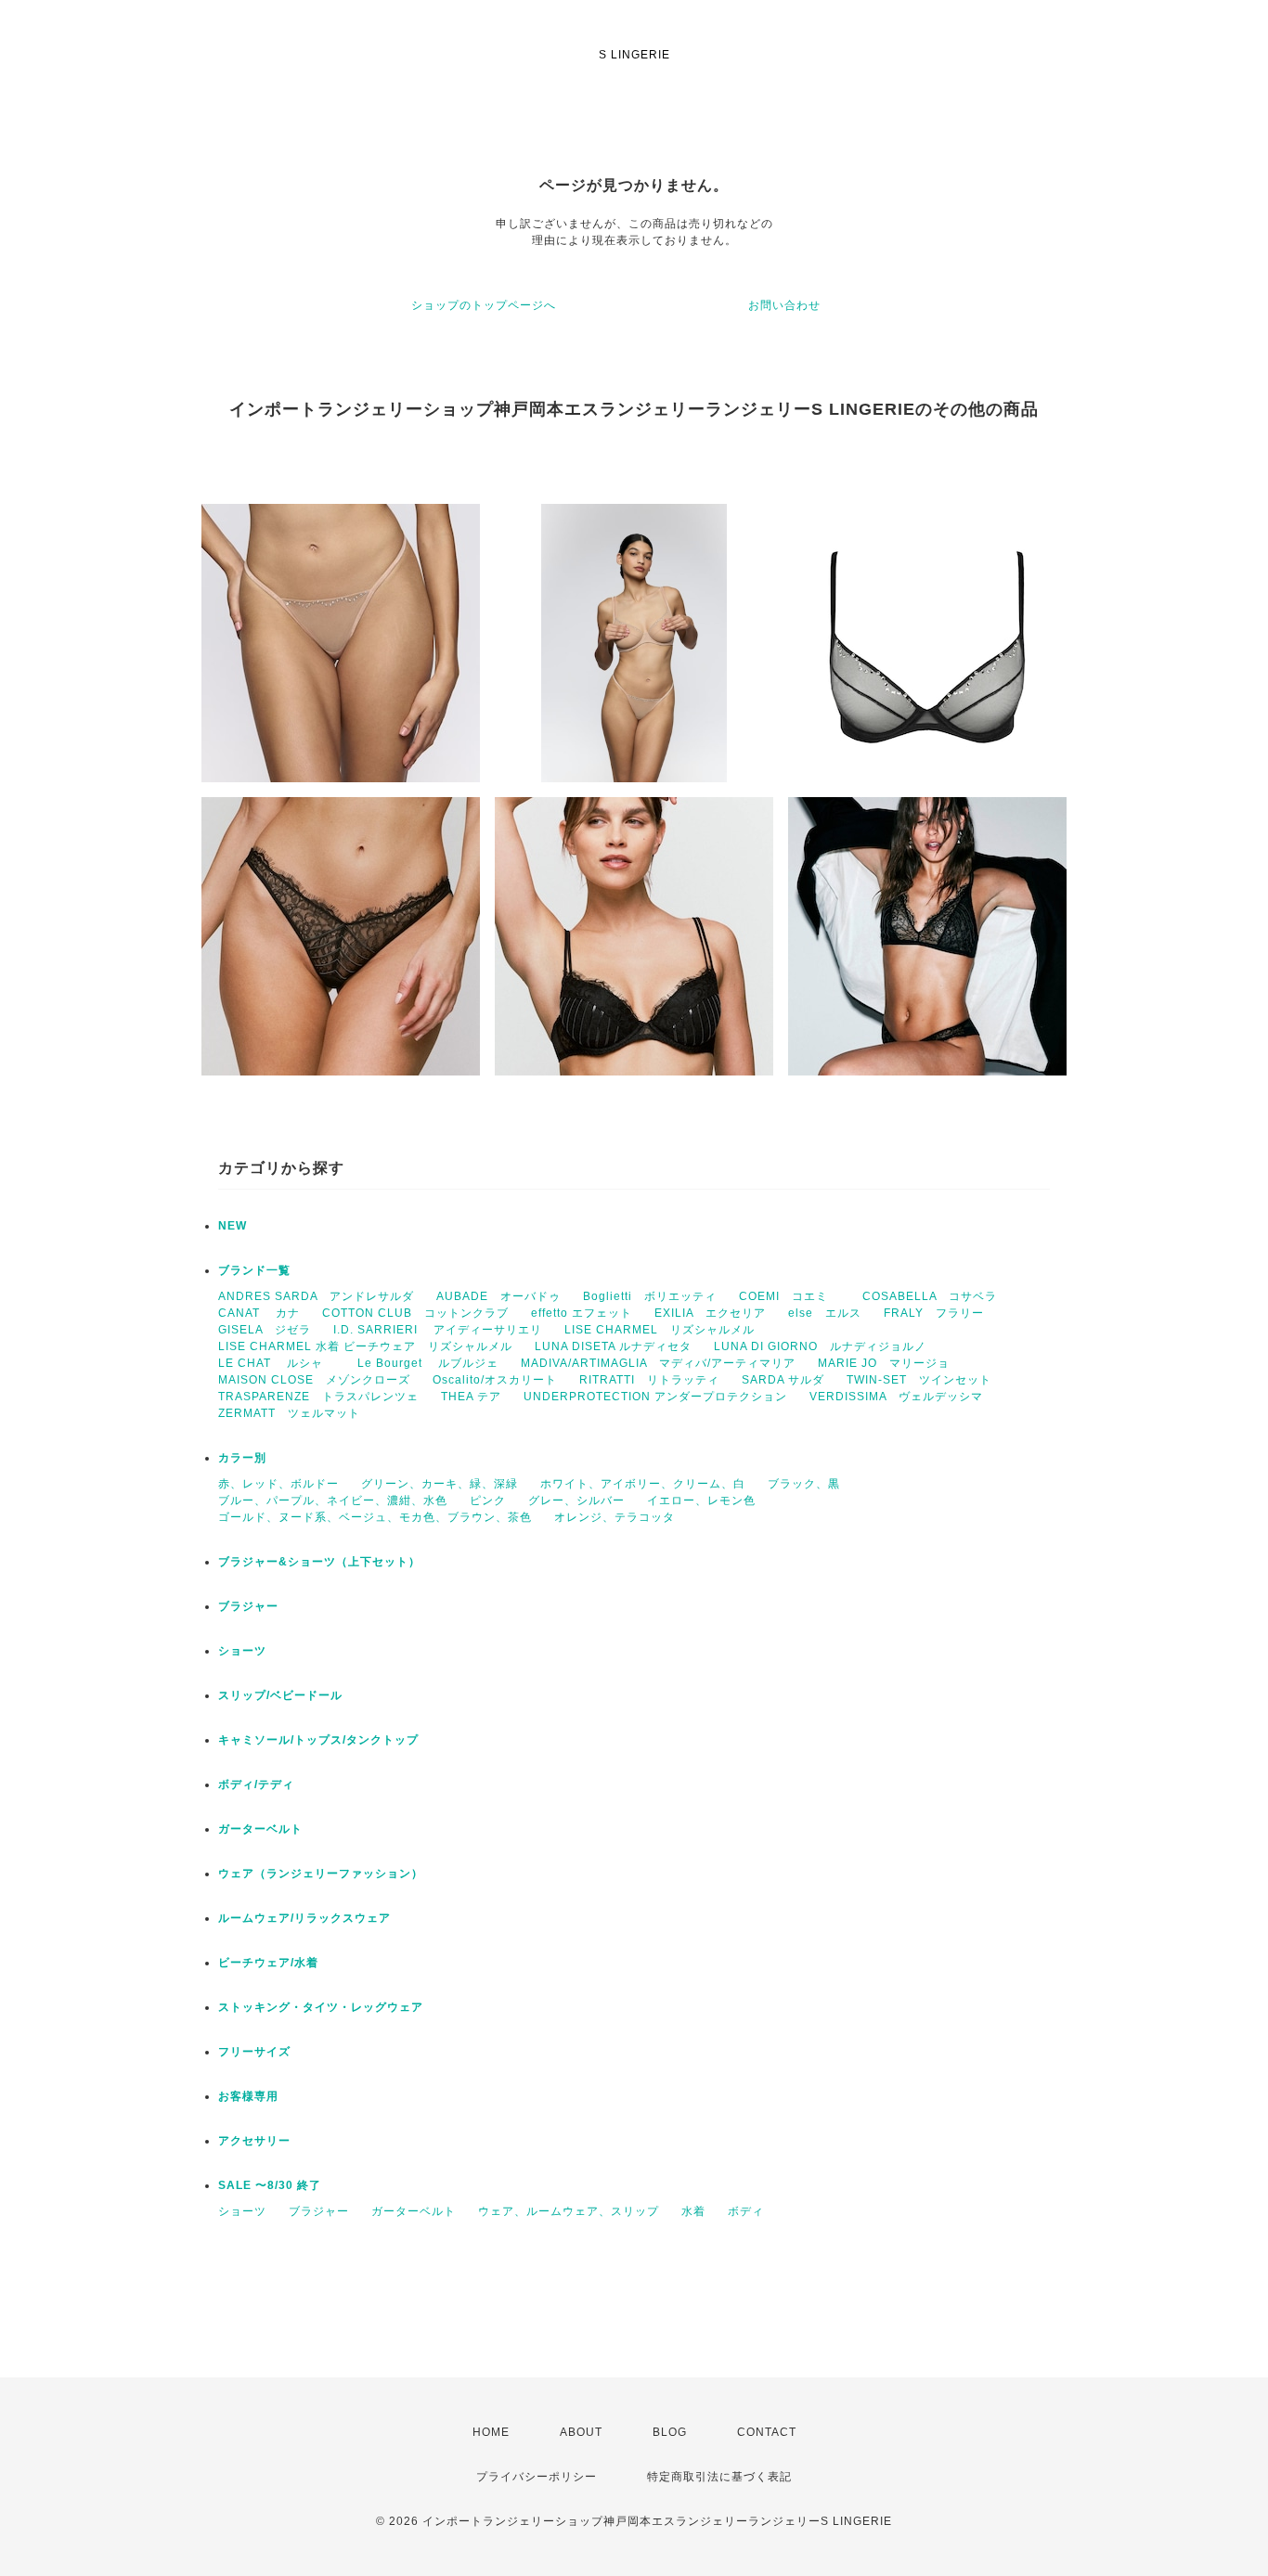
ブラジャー (248, 1606)
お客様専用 (248, 2096)
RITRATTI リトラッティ (649, 1380)
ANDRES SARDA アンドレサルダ (316, 1296)
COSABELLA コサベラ (930, 1296)
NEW (233, 1226)
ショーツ (242, 1651)
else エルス (825, 1313)
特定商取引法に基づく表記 (719, 2477)
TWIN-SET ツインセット (919, 1380)
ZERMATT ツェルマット (289, 1413)
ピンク (488, 1501)
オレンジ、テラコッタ (615, 1517)
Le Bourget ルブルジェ (428, 1363)
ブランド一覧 (254, 1270)
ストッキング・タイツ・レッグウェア (321, 2007)
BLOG (670, 2432)
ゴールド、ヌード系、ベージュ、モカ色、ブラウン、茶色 (375, 1517)
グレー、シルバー (576, 1501)
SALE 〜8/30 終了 (270, 2185)
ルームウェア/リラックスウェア (304, 1918)
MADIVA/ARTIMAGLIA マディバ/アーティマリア (658, 1363)
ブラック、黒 (804, 1484)
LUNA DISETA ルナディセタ (613, 1346)
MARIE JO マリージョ (884, 1363)
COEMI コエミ (789, 1296)
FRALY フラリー (934, 1313)
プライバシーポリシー (537, 2477)
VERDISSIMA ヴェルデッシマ (896, 1397)
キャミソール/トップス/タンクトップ (318, 1740)
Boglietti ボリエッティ (650, 1296)
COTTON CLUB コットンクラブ (415, 1313)
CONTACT (767, 2432)
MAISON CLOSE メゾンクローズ (314, 1380)
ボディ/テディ (256, 1784)
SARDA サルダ (783, 1380)
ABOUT (581, 2432)
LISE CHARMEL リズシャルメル (660, 1330)
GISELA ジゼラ (265, 1330)
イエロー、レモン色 (701, 1501)
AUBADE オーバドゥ (498, 1296)
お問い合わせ (784, 305)
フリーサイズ (254, 2052)
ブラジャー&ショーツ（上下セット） (319, 1562)
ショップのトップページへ (484, 305)
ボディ (746, 2211)
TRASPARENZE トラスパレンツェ (318, 1397)
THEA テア (471, 1397)
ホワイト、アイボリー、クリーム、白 (643, 1484)
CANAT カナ (259, 1313)
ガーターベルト (260, 1829)
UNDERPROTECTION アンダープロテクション (655, 1397)
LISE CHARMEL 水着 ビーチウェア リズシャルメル (365, 1346)
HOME (491, 2432)
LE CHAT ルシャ (277, 1363)
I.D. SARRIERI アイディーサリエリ (438, 1330)
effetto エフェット (582, 1313)
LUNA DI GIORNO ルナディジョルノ (820, 1346)
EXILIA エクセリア (710, 1313)
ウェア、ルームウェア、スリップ (569, 2211)
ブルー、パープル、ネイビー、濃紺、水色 (333, 1501)
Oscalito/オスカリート (495, 1380)
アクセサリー (254, 2141)
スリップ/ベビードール (280, 1695)
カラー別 (242, 1458)
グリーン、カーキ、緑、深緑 (440, 1484)
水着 (693, 2211)
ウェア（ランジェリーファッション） (321, 1874)
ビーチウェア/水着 (268, 1963)
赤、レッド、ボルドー (278, 1484)
